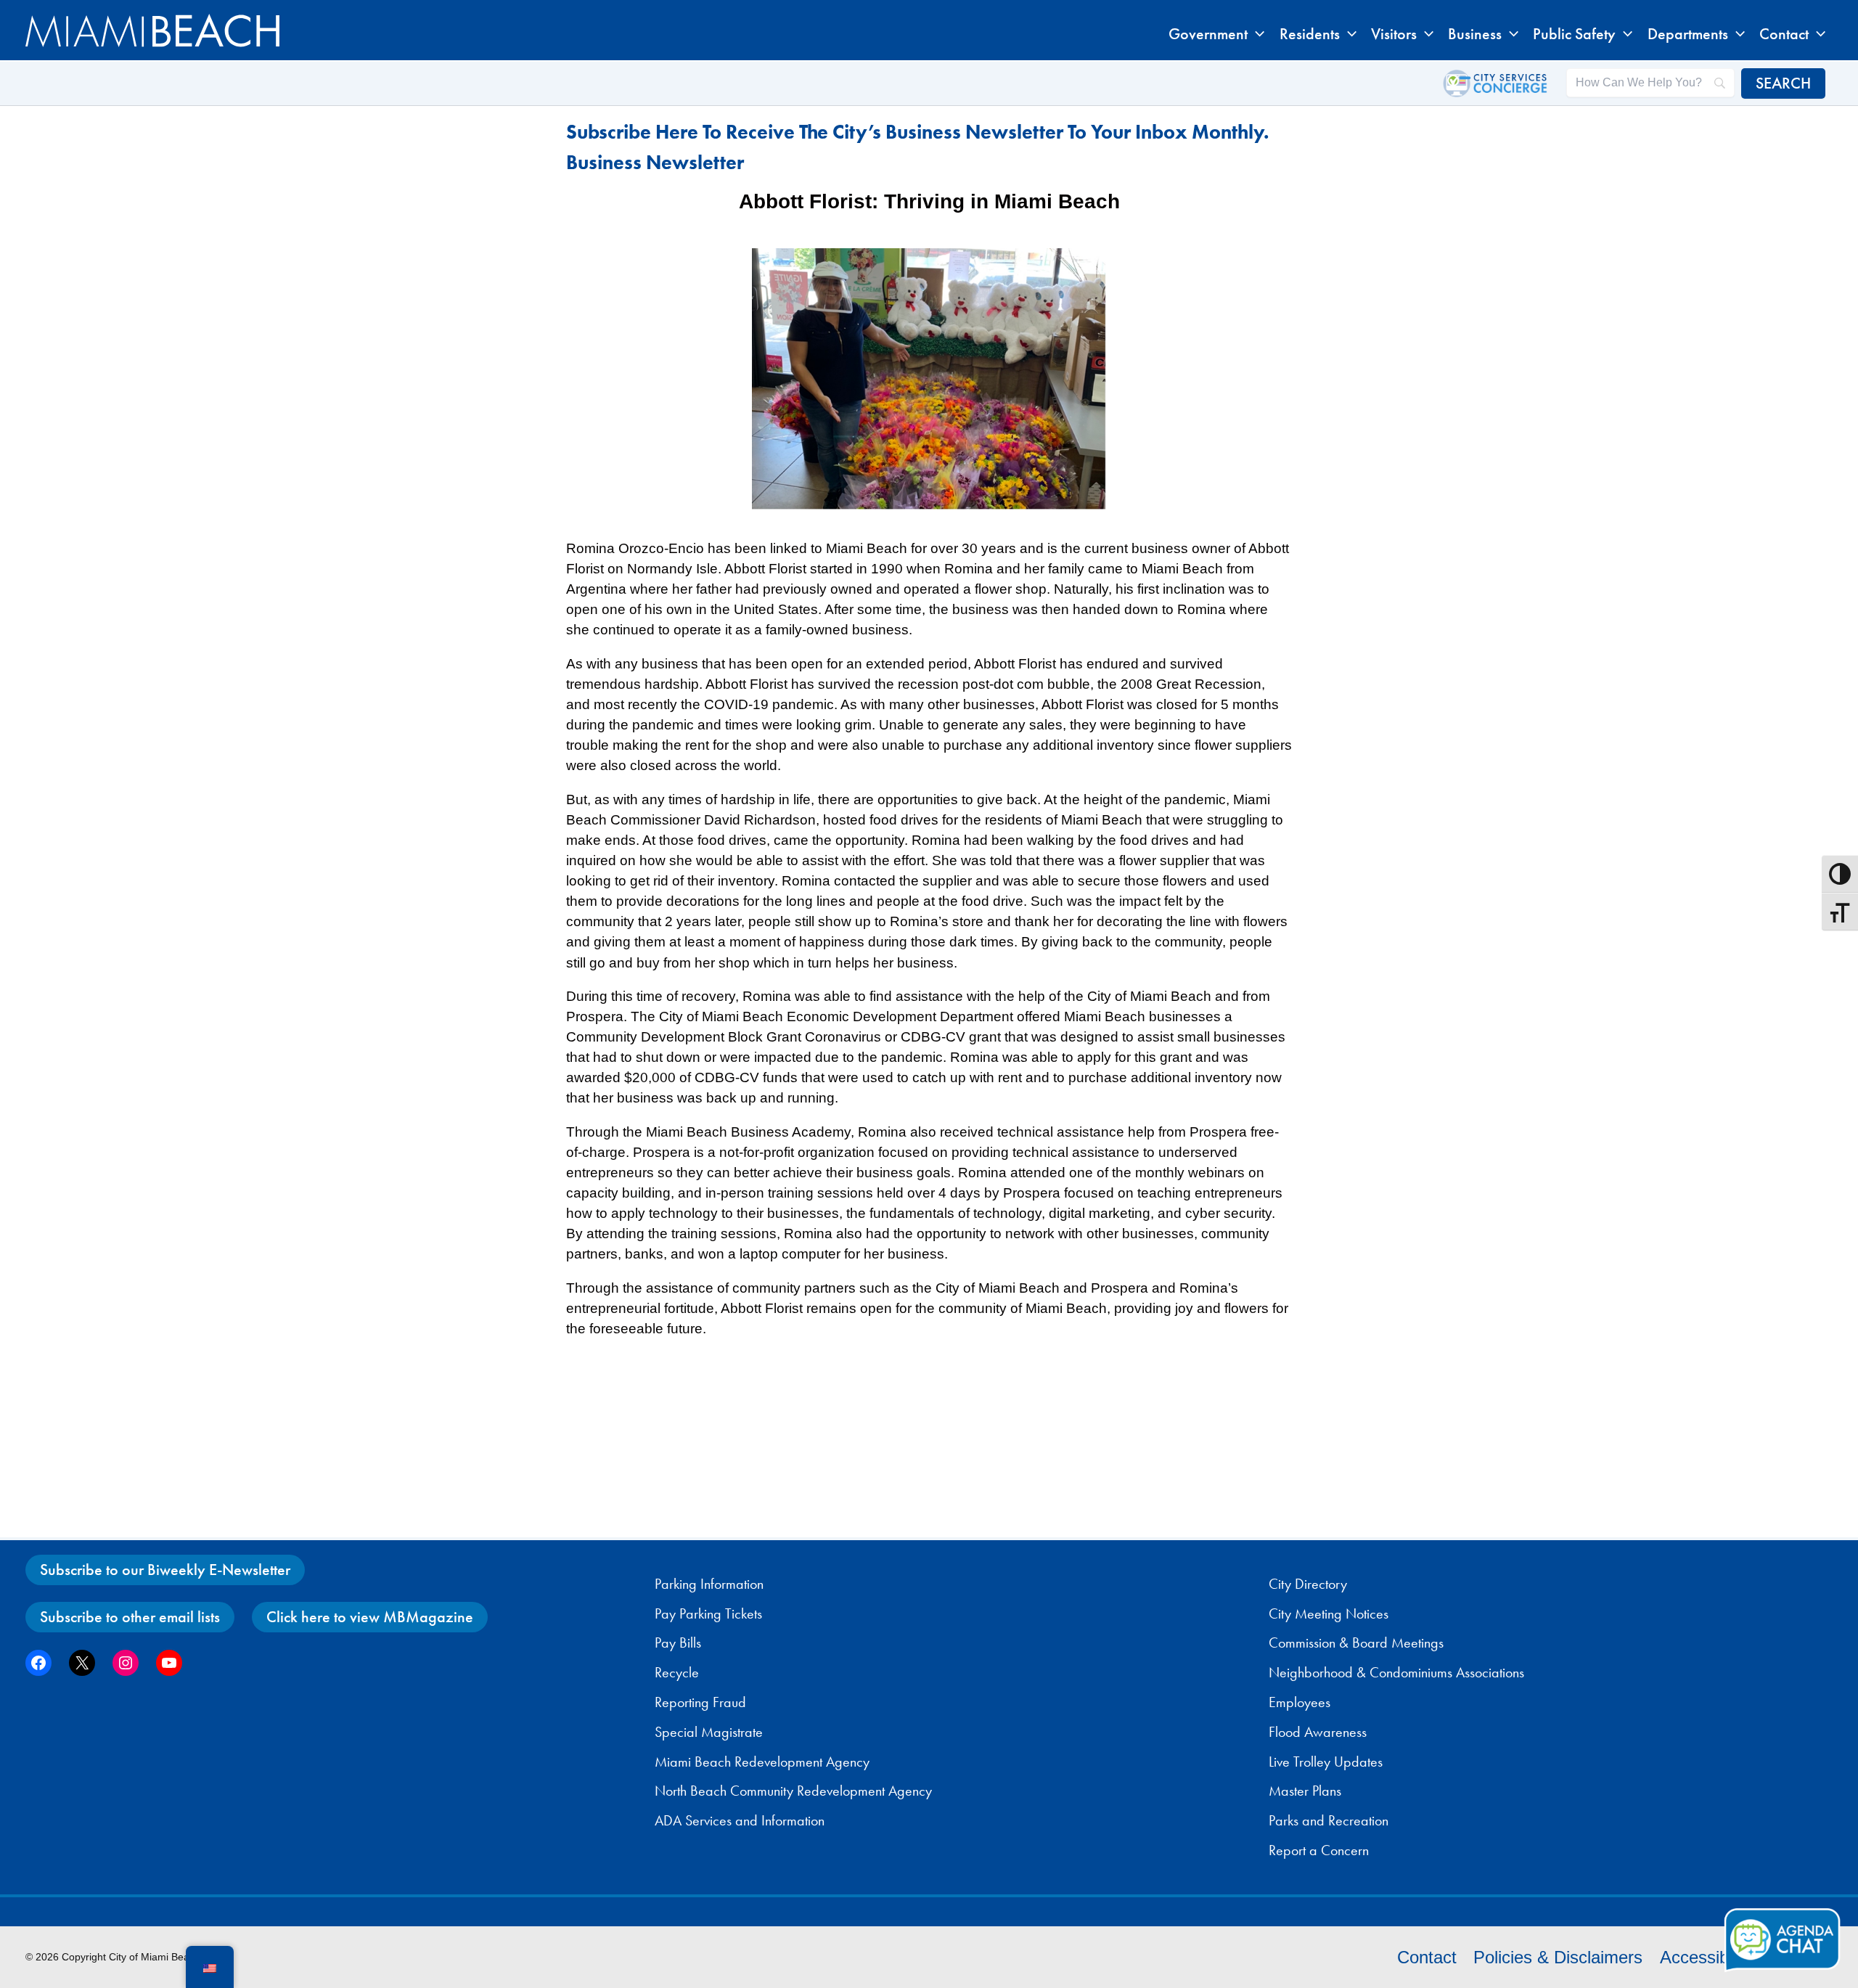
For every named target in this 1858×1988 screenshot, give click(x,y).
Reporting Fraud (700, 1702)
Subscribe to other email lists (130, 1617)
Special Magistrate (709, 1732)
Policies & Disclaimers (1558, 1957)
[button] (1256, 34)
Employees (1300, 1702)
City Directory (1308, 1584)
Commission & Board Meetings (1356, 1643)
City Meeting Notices (1329, 1613)
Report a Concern (1319, 1850)
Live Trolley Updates (1326, 1762)
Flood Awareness (1318, 1732)
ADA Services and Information (740, 1820)
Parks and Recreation (1329, 1820)
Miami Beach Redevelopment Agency (762, 1762)
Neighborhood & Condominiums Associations (1396, 1672)
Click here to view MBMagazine (370, 1617)
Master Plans (1305, 1791)
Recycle (677, 1672)
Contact (1427, 1957)
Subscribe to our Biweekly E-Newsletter (165, 1570)
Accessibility (1707, 1957)
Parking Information (709, 1584)
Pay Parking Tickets (708, 1613)
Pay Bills (678, 1643)
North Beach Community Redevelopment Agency (793, 1791)
